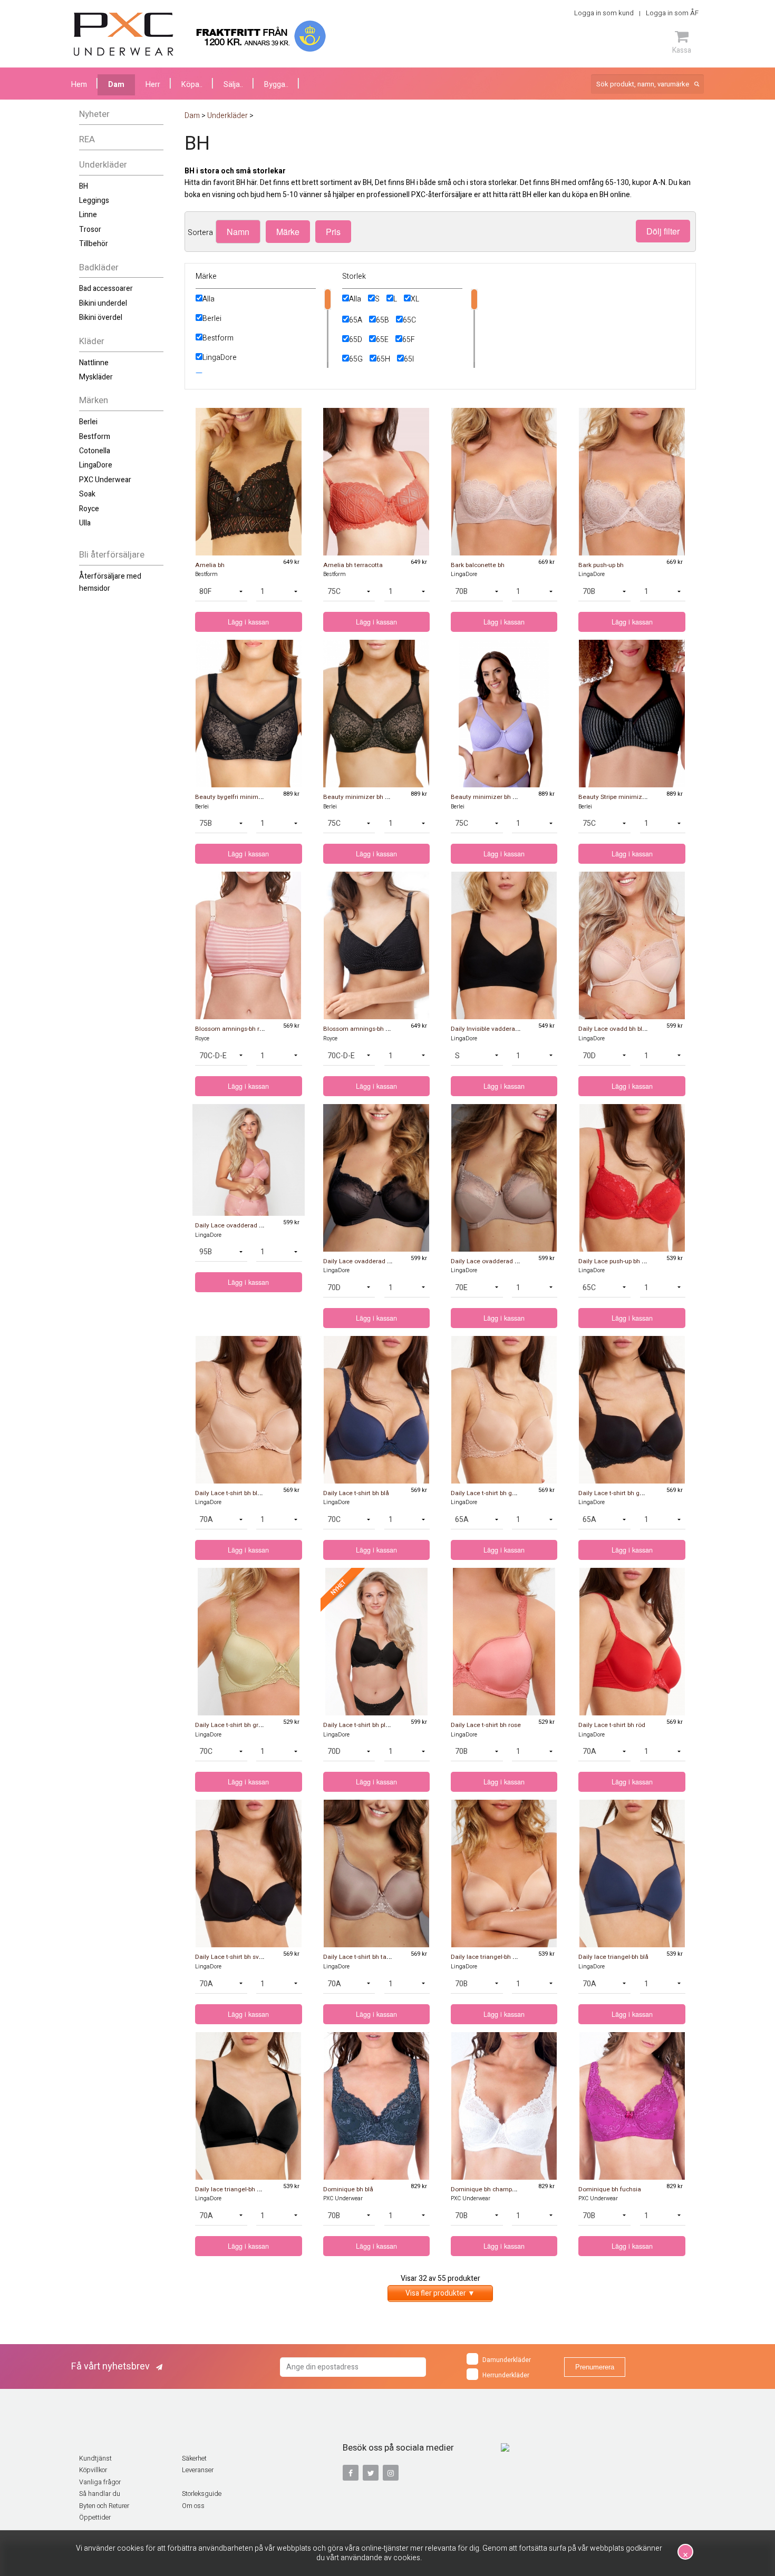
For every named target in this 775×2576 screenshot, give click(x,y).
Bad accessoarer (106, 289)
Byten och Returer (104, 2506)
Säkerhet (194, 2458)
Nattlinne (94, 363)
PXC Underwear (105, 480)
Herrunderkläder (506, 2375)
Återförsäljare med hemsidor (110, 582)
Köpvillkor (93, 2470)
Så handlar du (100, 2494)
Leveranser (198, 2470)
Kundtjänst (95, 2458)
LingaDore (96, 465)
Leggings (94, 201)
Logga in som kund (604, 13)
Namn (238, 232)
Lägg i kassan (248, 622)
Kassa (682, 50)
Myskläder (96, 377)
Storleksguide (202, 2494)
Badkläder (99, 267)
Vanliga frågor (100, 2482)
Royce (89, 509)
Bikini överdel (101, 318)
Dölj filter (663, 231)
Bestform (95, 437)
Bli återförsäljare (112, 555)
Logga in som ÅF (672, 13)
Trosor (90, 230)
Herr (153, 85)
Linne (88, 215)
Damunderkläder (507, 2360)
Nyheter (94, 114)
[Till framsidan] (124, 34)
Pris (333, 232)
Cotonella (95, 451)
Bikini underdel (103, 303)
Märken (94, 400)
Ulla (85, 523)
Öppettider (95, 2518)
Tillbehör (94, 244)
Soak (87, 494)
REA (87, 139)
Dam (116, 85)
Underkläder (103, 165)
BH (84, 186)
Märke (288, 232)
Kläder (92, 341)
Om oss (193, 2506)
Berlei (88, 422)
